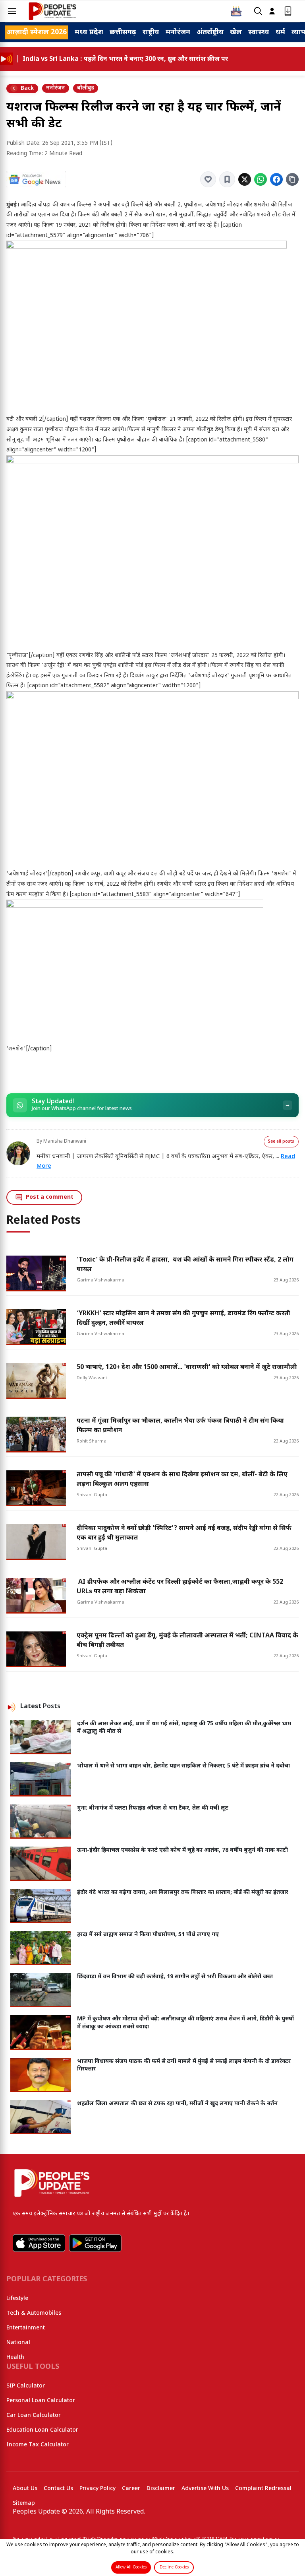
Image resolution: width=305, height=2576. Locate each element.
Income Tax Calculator (38, 2445)
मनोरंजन (178, 32)
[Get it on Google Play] (95, 2243)
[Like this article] (208, 179)
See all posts (281, 1142)
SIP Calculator (26, 2386)
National (18, 2343)
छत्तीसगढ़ (123, 32)
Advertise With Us (205, 2489)
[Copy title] (292, 179)
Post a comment (50, 1197)
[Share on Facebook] (276, 179)
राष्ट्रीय (151, 32)
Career (131, 2489)
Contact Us (58, 2489)
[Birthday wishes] (236, 11)
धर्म (280, 32)
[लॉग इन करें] (272, 11)
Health (15, 2357)
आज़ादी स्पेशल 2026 (37, 32)
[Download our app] (288, 11)
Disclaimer (161, 2489)
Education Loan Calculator (42, 2430)
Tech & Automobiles (34, 2313)
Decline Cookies (174, 2567)
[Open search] (258, 11)
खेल (236, 32)
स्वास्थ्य (259, 32)
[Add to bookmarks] (227, 179)
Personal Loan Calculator (41, 2401)
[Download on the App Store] (39, 2243)
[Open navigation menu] (12, 11)
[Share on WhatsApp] (261, 179)
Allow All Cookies (131, 2567)
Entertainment (26, 2328)
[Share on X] (245, 179)
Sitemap (24, 2503)
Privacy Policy (97, 2489)
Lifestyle (17, 2299)
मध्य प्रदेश (89, 32)
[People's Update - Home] (52, 11)
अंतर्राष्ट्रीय (210, 32)
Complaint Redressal (263, 2489)
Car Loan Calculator (34, 2416)
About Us (25, 2489)
